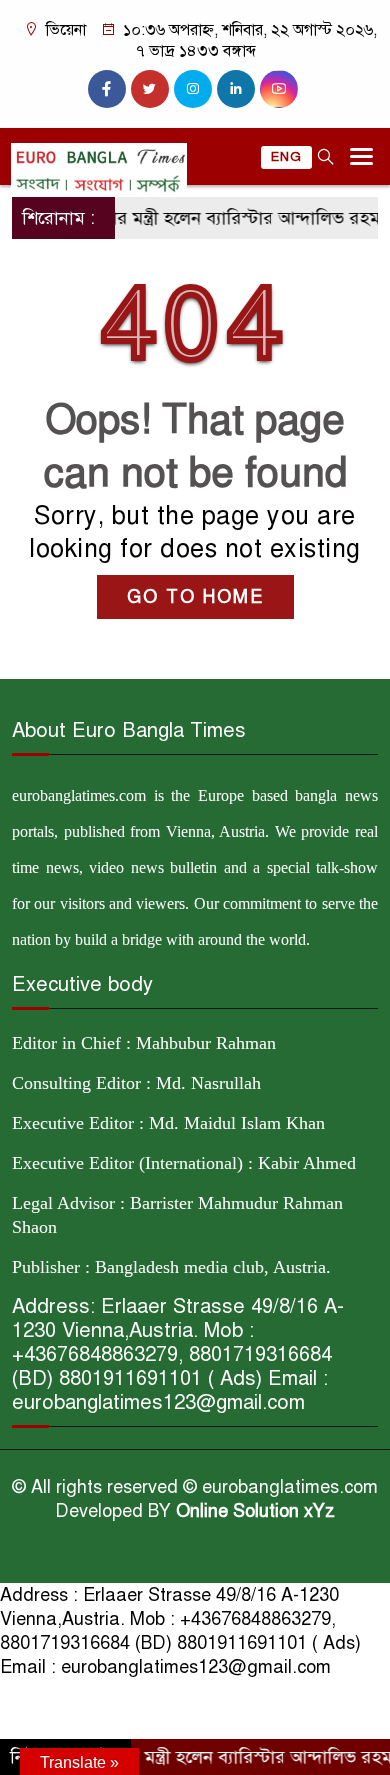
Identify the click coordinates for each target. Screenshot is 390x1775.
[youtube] (279, 89)
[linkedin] (236, 89)
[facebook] (107, 89)
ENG (286, 157)
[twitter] (150, 89)
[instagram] (193, 89)
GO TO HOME (195, 597)
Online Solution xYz (255, 1511)
